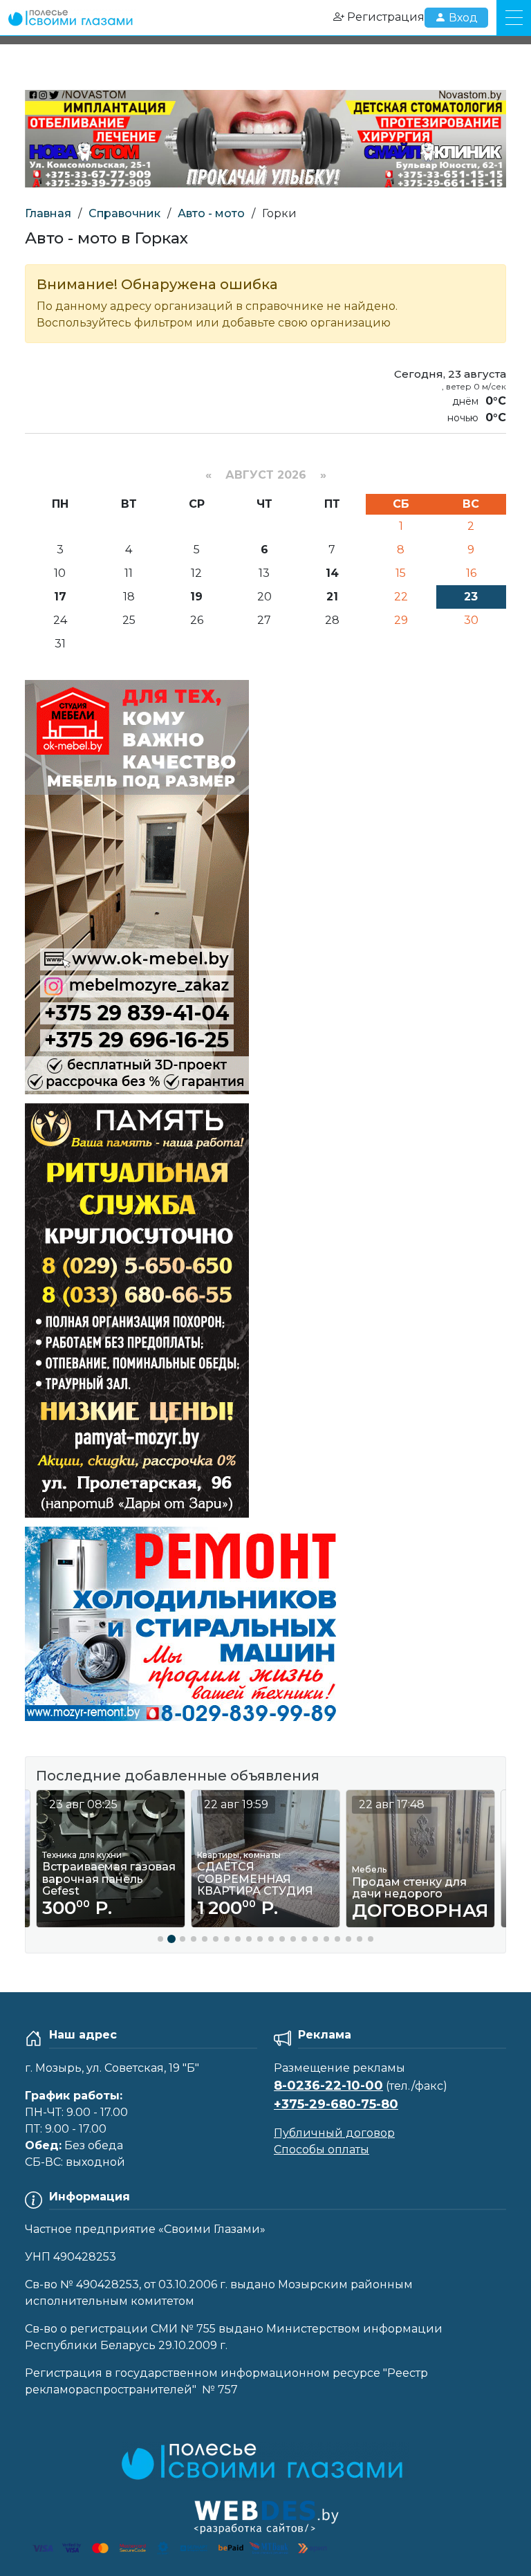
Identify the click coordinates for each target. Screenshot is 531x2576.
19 (196, 597)
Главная (48, 213)
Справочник (124, 213)
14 (332, 573)
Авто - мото (211, 213)
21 (332, 597)
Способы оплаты (322, 2150)
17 (60, 597)
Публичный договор (334, 2133)
